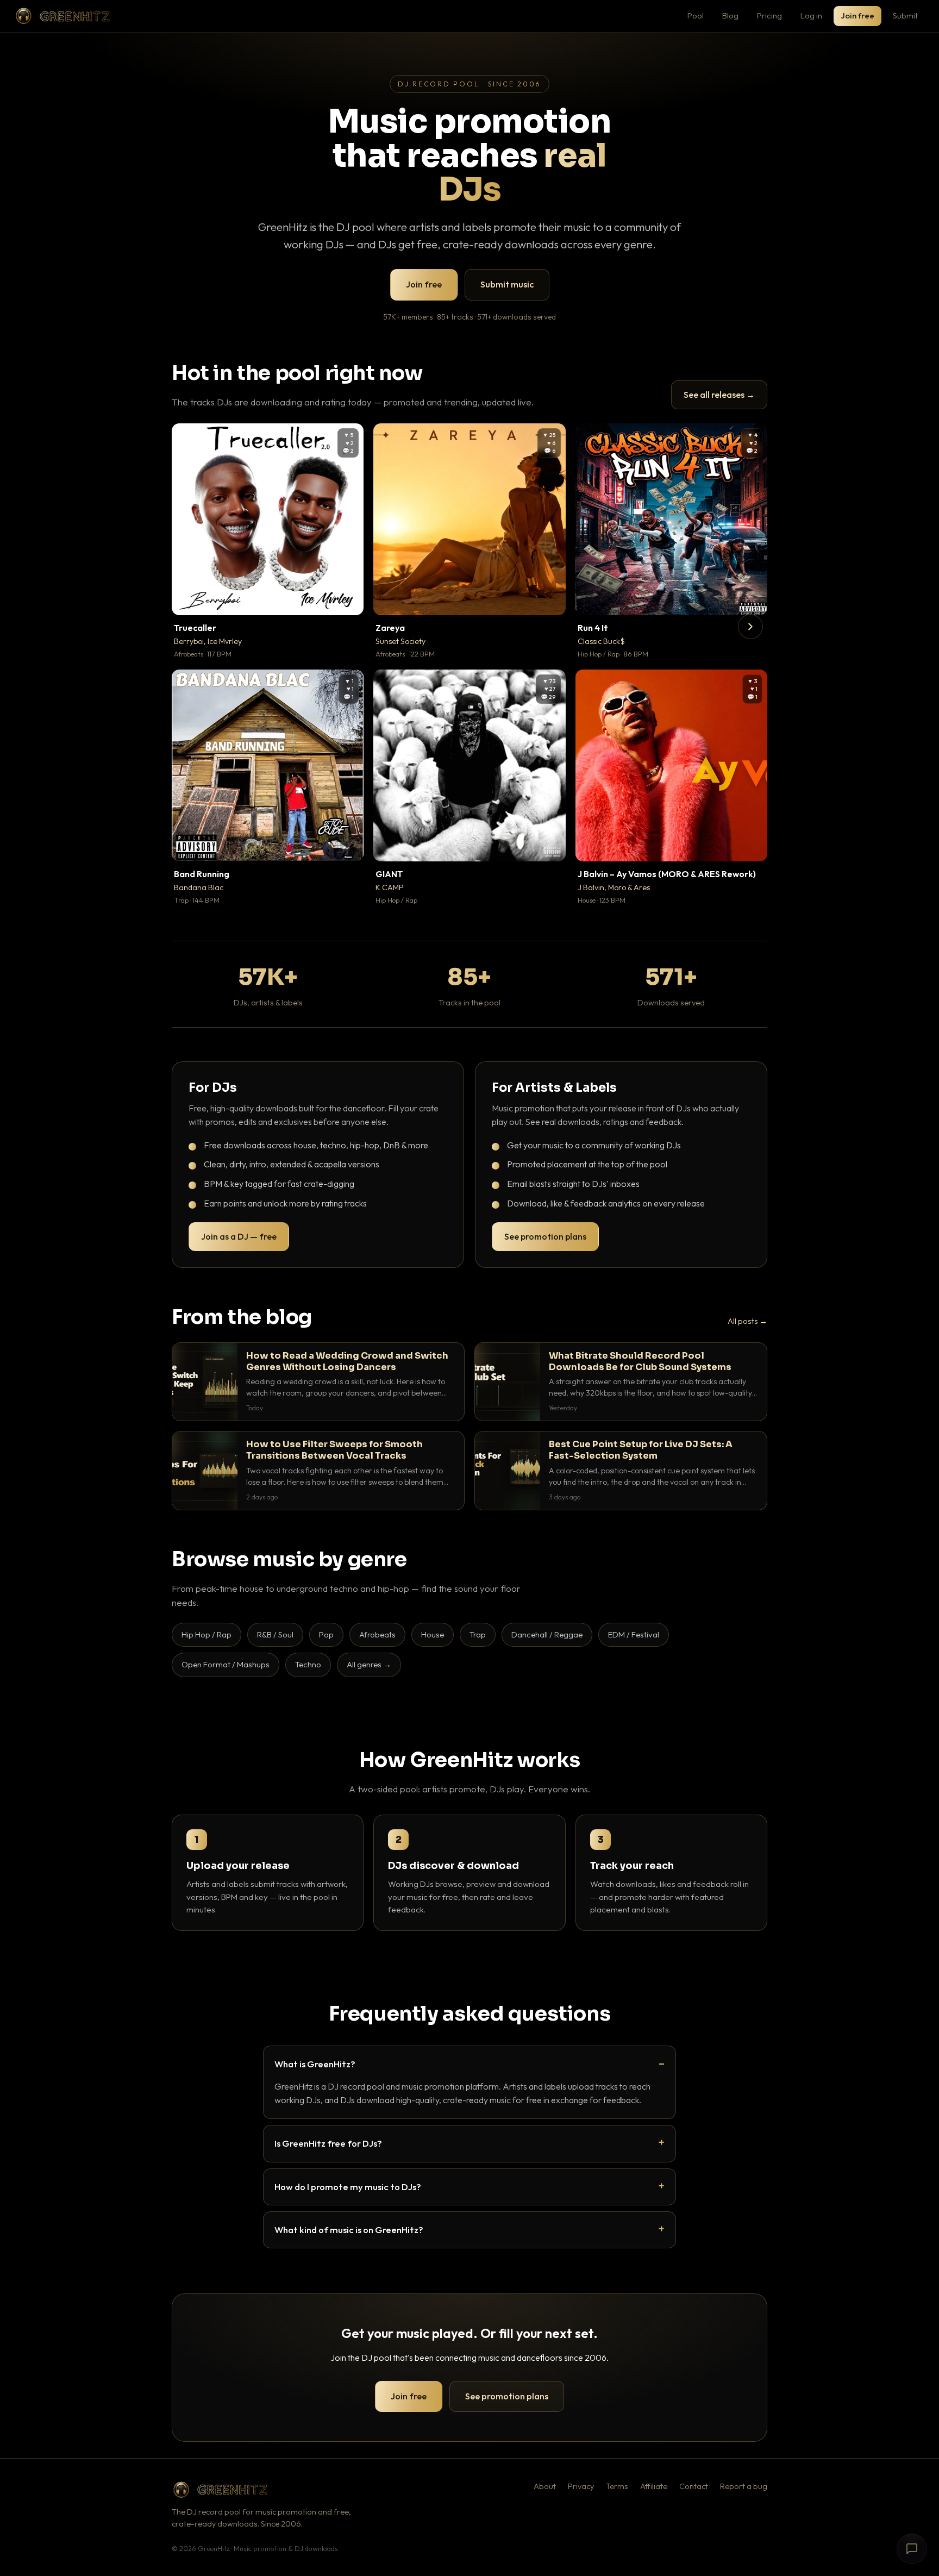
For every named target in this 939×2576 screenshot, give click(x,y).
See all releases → (719, 395)
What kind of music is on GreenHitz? (349, 2230)
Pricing (769, 15)
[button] (348, 599)
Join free (857, 15)
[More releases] (750, 627)
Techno (308, 1664)
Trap (478, 1634)
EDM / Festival (634, 1634)
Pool (696, 15)
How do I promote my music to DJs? (348, 2187)
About (545, 2486)
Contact (694, 2486)
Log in (811, 15)
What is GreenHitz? (315, 2064)
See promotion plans (545, 1236)
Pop (326, 1634)
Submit (905, 15)
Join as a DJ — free (239, 1236)
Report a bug (744, 2486)
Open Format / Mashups (226, 1664)
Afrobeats (377, 1634)
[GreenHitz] (62, 16)
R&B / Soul (275, 1634)
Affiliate (654, 2486)
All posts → (747, 1321)
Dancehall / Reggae (547, 1634)
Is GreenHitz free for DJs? (328, 2143)
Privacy (581, 2486)
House (433, 1634)
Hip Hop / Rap (206, 1634)
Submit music (507, 284)
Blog (730, 15)
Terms (617, 2486)
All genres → (369, 1664)
